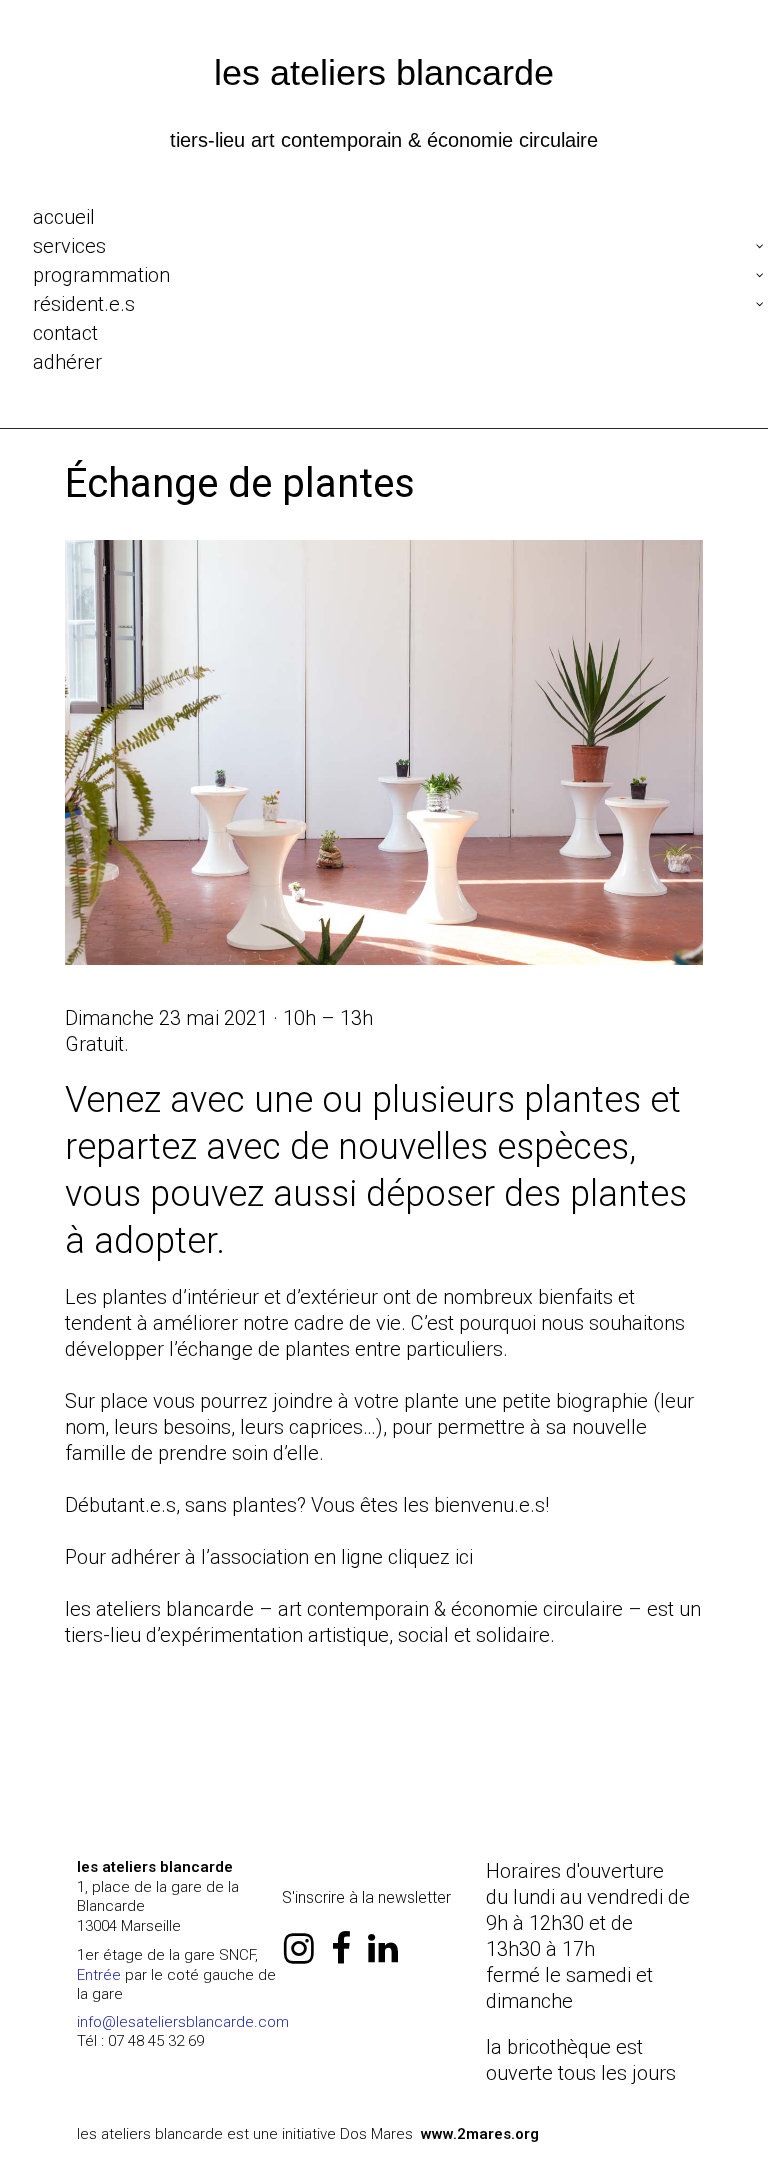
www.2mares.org (480, 2134)
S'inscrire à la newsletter (366, 1897)
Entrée (99, 1975)
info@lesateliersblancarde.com (183, 2022)
